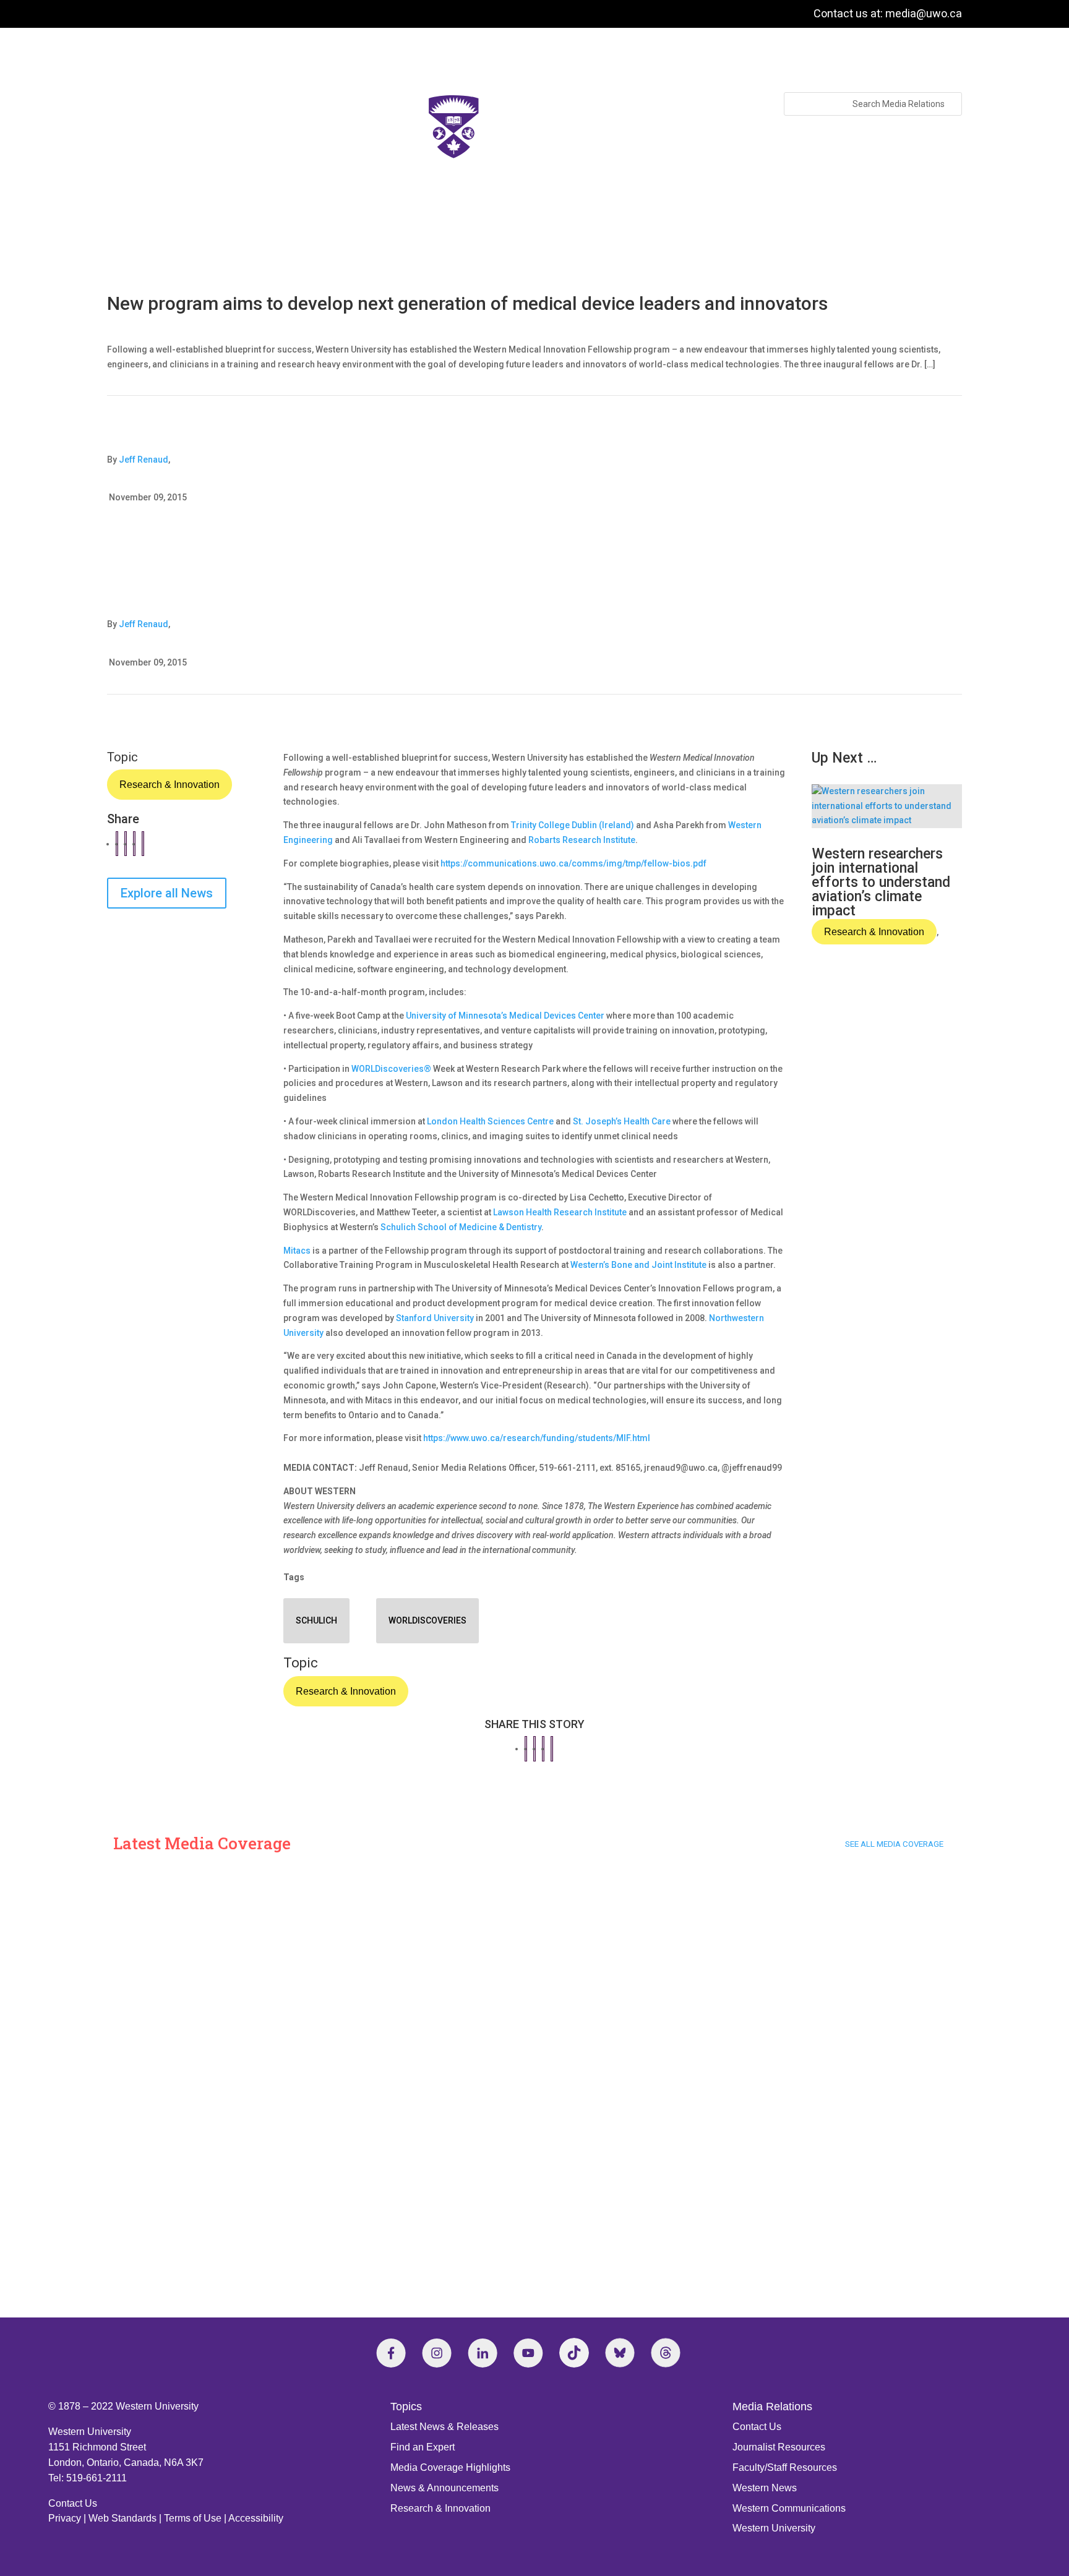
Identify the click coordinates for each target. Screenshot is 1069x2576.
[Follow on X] (620, 2353)
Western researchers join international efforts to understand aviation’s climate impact (881, 882)
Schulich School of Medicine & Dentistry (461, 1227)
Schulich (316, 1620)
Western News (765, 2488)
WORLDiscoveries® (391, 1069)
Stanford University (435, 1318)
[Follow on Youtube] (528, 2353)
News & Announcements (444, 2488)
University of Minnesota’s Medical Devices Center (505, 1016)
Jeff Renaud (144, 460)
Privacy (65, 2518)
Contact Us (73, 2503)
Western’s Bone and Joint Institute (638, 1265)
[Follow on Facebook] (391, 2353)
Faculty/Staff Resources (785, 2467)
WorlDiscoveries (427, 1620)
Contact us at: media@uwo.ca (888, 13)
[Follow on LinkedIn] (483, 2353)
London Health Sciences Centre (490, 1121)
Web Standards (122, 2518)
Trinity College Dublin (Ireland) (573, 825)
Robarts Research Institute (582, 840)
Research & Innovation (170, 785)
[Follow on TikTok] (574, 2353)
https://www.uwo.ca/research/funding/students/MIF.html (537, 1438)
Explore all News (167, 893)
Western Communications (789, 2508)
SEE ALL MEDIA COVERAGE (894, 1844)
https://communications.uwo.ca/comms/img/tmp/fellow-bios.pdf (573, 863)
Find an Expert (423, 2447)
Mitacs (297, 1251)
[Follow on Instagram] (437, 2353)
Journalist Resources (779, 2447)
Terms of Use (193, 2518)
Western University (774, 2528)
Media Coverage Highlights (450, 2467)
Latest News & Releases (444, 2427)
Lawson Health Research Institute (560, 1212)
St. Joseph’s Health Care (622, 1121)
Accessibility (256, 2518)
